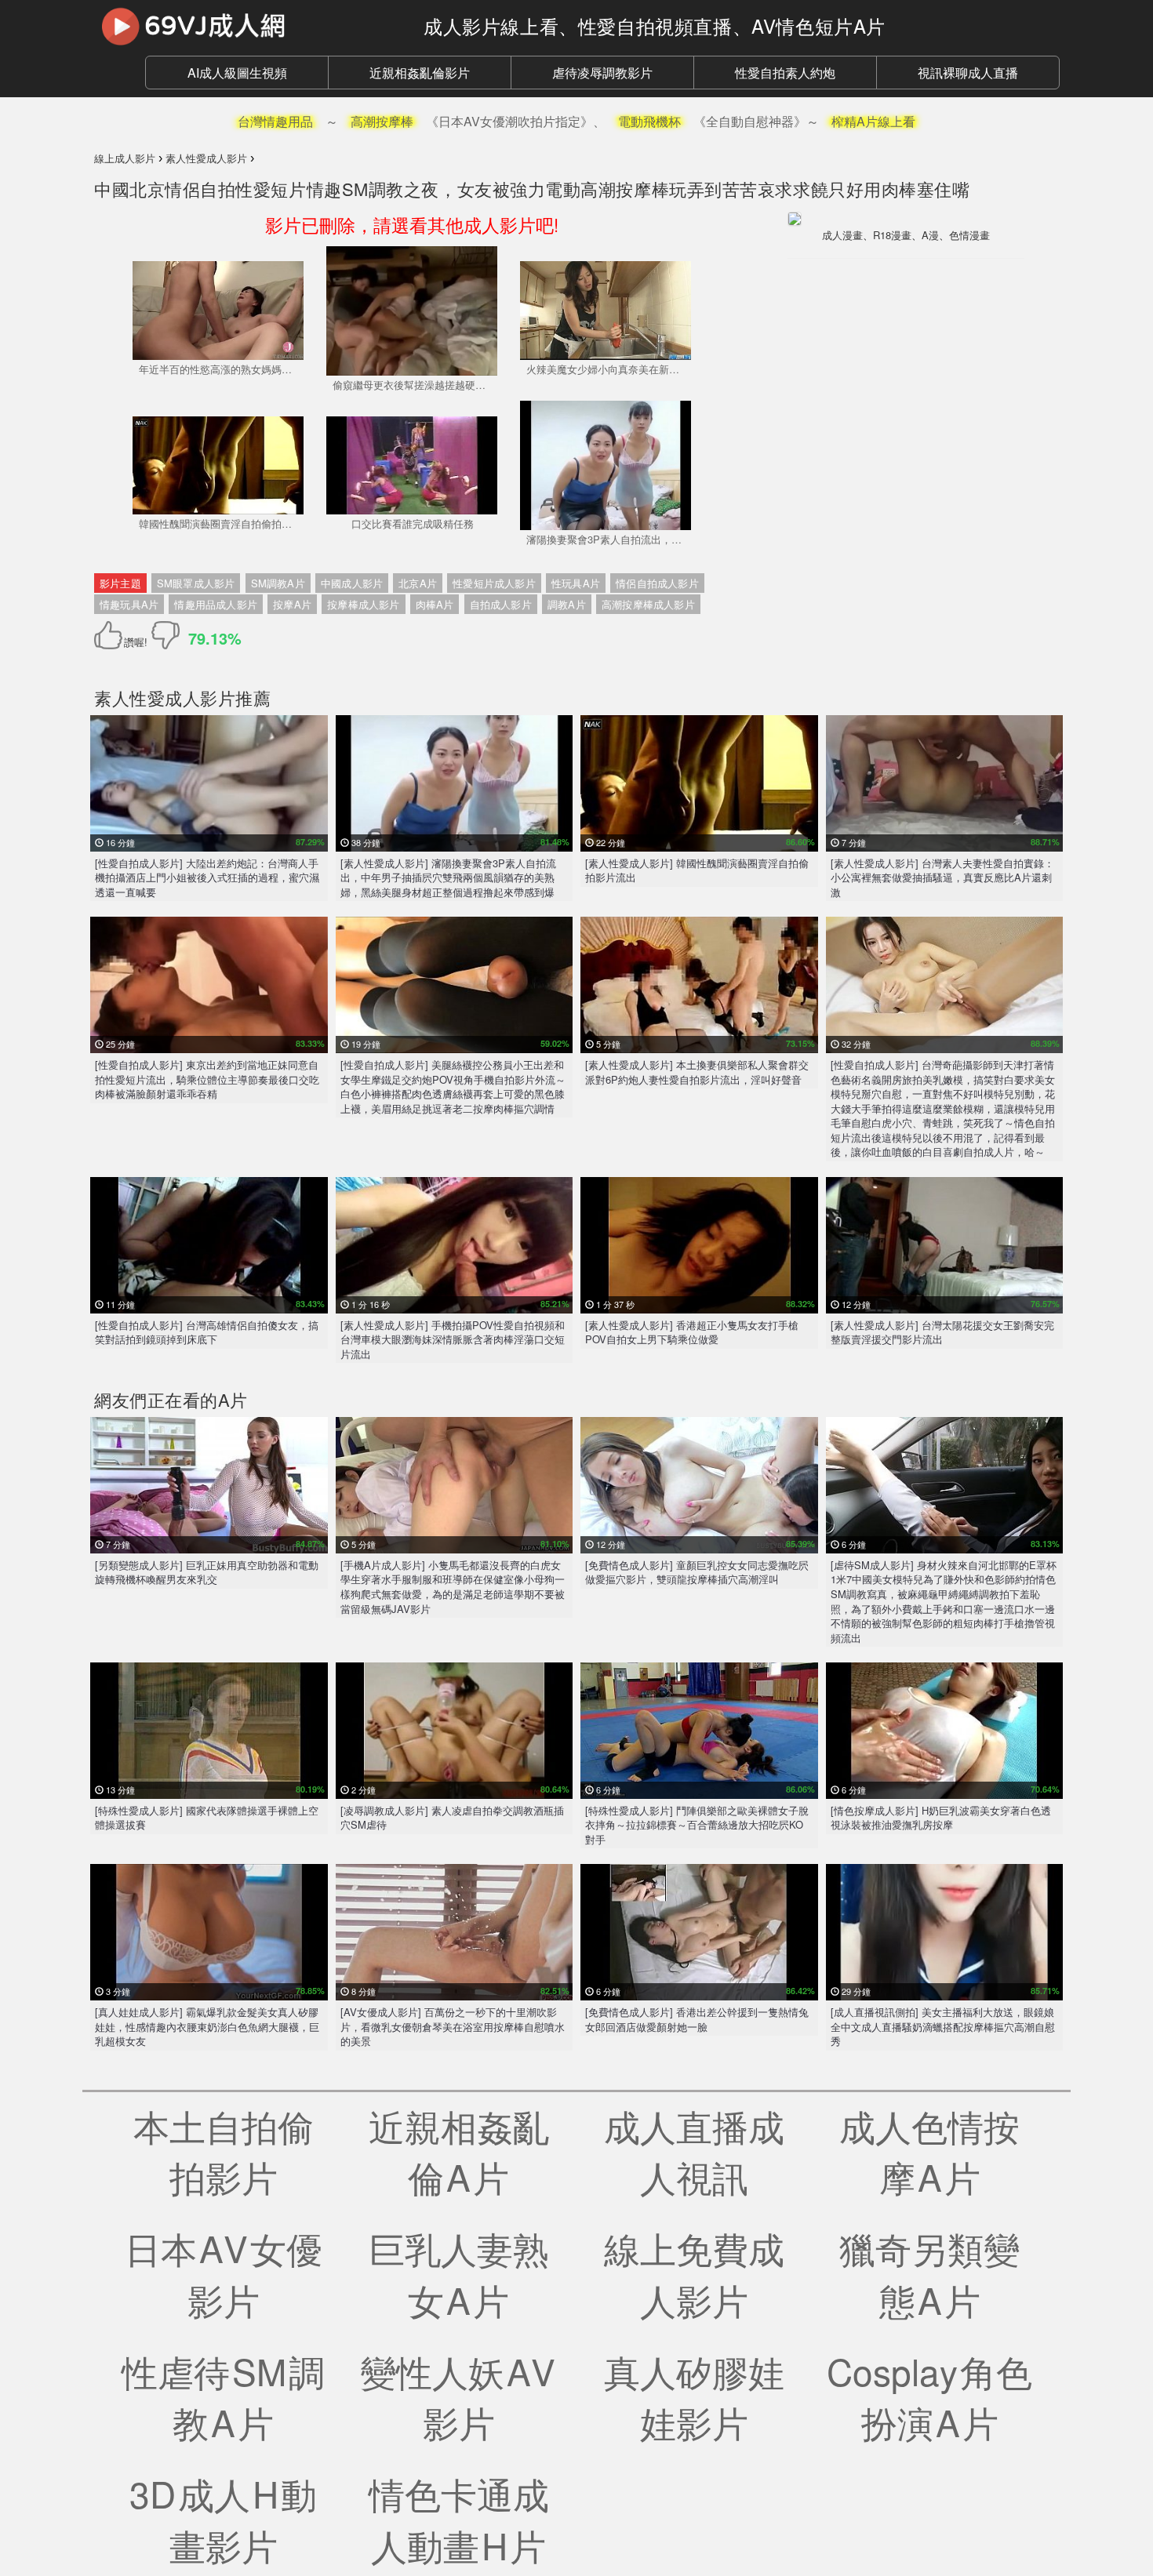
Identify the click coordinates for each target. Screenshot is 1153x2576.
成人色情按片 (929, 2151)
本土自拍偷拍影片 (224, 2151)
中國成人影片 (352, 583)
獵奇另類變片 (929, 2273)
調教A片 (567, 604)
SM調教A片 (278, 583)
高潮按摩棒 (382, 121)
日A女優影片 (224, 2273)
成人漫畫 (842, 235)
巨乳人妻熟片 (459, 2273)
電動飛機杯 (649, 121)
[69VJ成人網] (247, 26)
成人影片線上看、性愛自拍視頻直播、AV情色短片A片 (655, 25)
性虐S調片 (223, 2396)
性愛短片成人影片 (494, 583)
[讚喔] (111, 635)
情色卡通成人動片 (459, 2519)
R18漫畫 (892, 235)
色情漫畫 (969, 235)
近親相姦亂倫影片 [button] (420, 73)
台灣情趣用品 (275, 121)
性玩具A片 (576, 583)
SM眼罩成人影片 (196, 583)
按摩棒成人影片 (363, 604)
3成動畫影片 (223, 2519)
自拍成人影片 (501, 604)
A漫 (930, 235)
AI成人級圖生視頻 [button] (237, 73)
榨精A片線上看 (873, 121)
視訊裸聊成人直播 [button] (968, 73)
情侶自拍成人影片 (657, 583)
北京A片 (418, 583)
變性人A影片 (459, 2396)
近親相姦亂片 (459, 2151)
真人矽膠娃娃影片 (694, 2396)
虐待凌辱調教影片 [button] (602, 73)
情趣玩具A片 (129, 604)
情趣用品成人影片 (216, 604)
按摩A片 (292, 604)
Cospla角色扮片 (929, 2396)
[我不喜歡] (165, 635)
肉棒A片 (435, 604)
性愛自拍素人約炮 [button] (785, 73)
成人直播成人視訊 (694, 2151)
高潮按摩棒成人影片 (648, 604)
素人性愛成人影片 (165, 698)
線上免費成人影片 (694, 2273)
